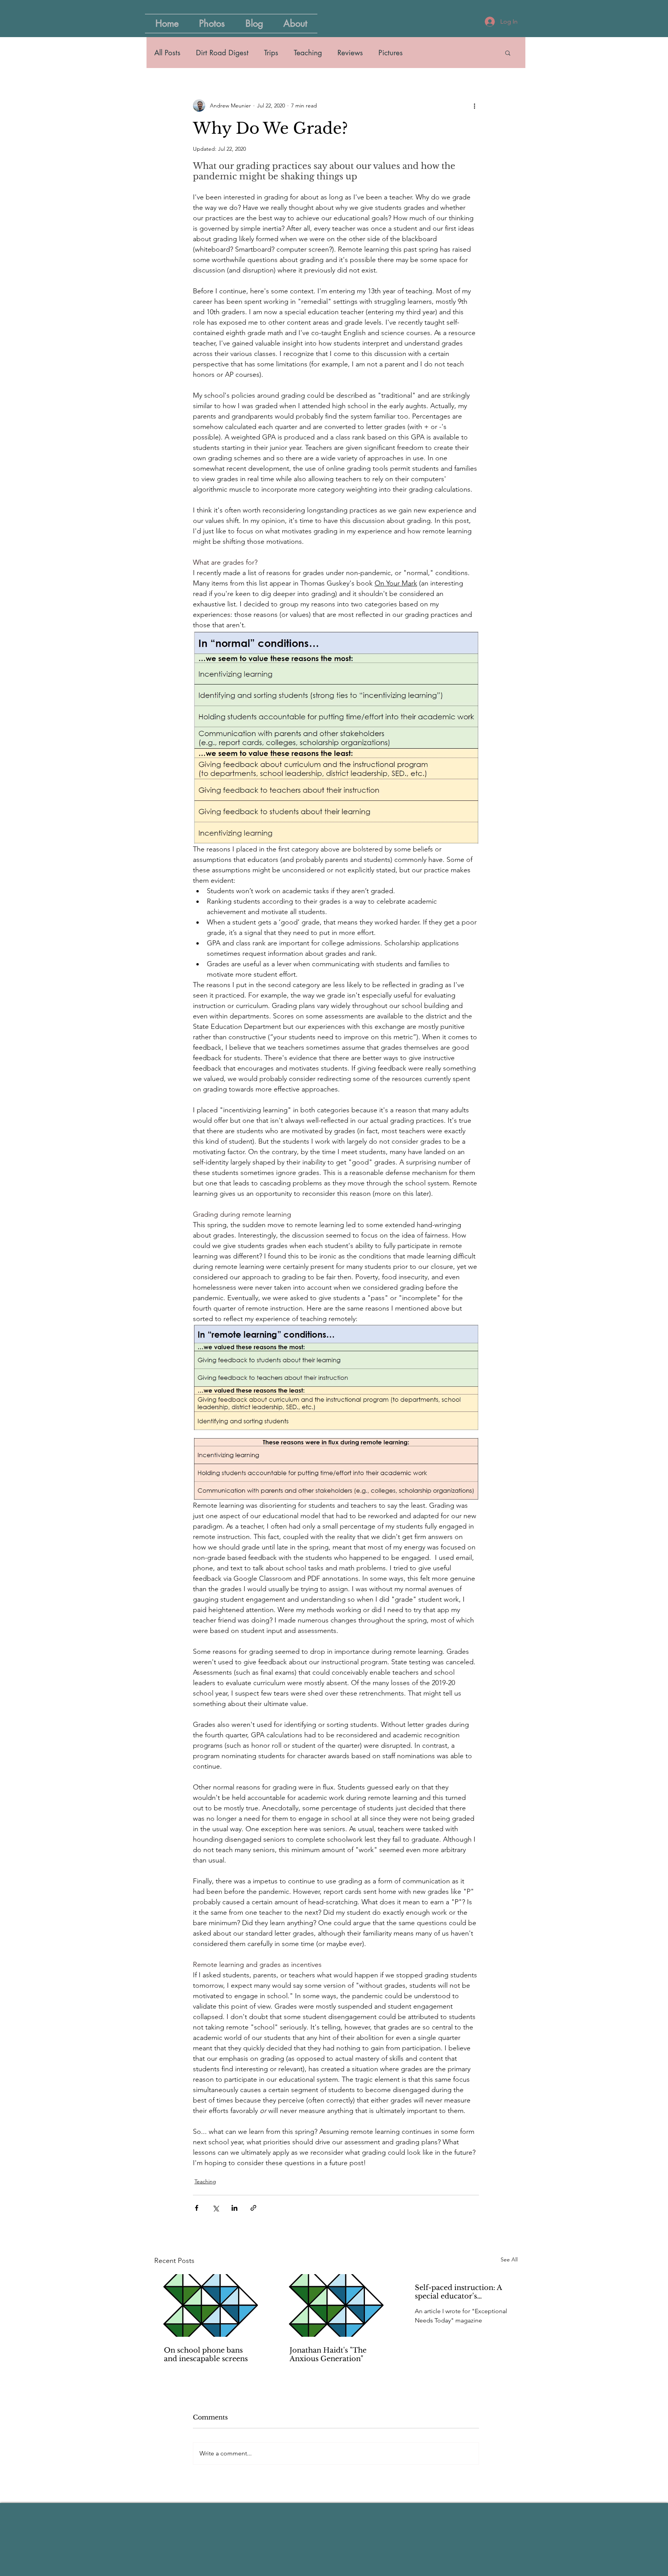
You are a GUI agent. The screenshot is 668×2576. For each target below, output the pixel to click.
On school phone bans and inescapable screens (206, 2355)
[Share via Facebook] (197, 2208)
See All (509, 2259)
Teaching (308, 53)
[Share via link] (253, 2208)
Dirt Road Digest (222, 53)
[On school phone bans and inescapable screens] (210, 2305)
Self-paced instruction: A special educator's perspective (458, 2292)
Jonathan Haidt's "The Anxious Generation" (328, 2355)
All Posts (167, 53)
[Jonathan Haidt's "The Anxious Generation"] (336, 2305)
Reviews (350, 53)
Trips (271, 53)
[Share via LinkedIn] (234, 2208)
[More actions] (474, 106)
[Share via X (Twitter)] (216, 2208)
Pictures (391, 53)
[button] (508, 53)
